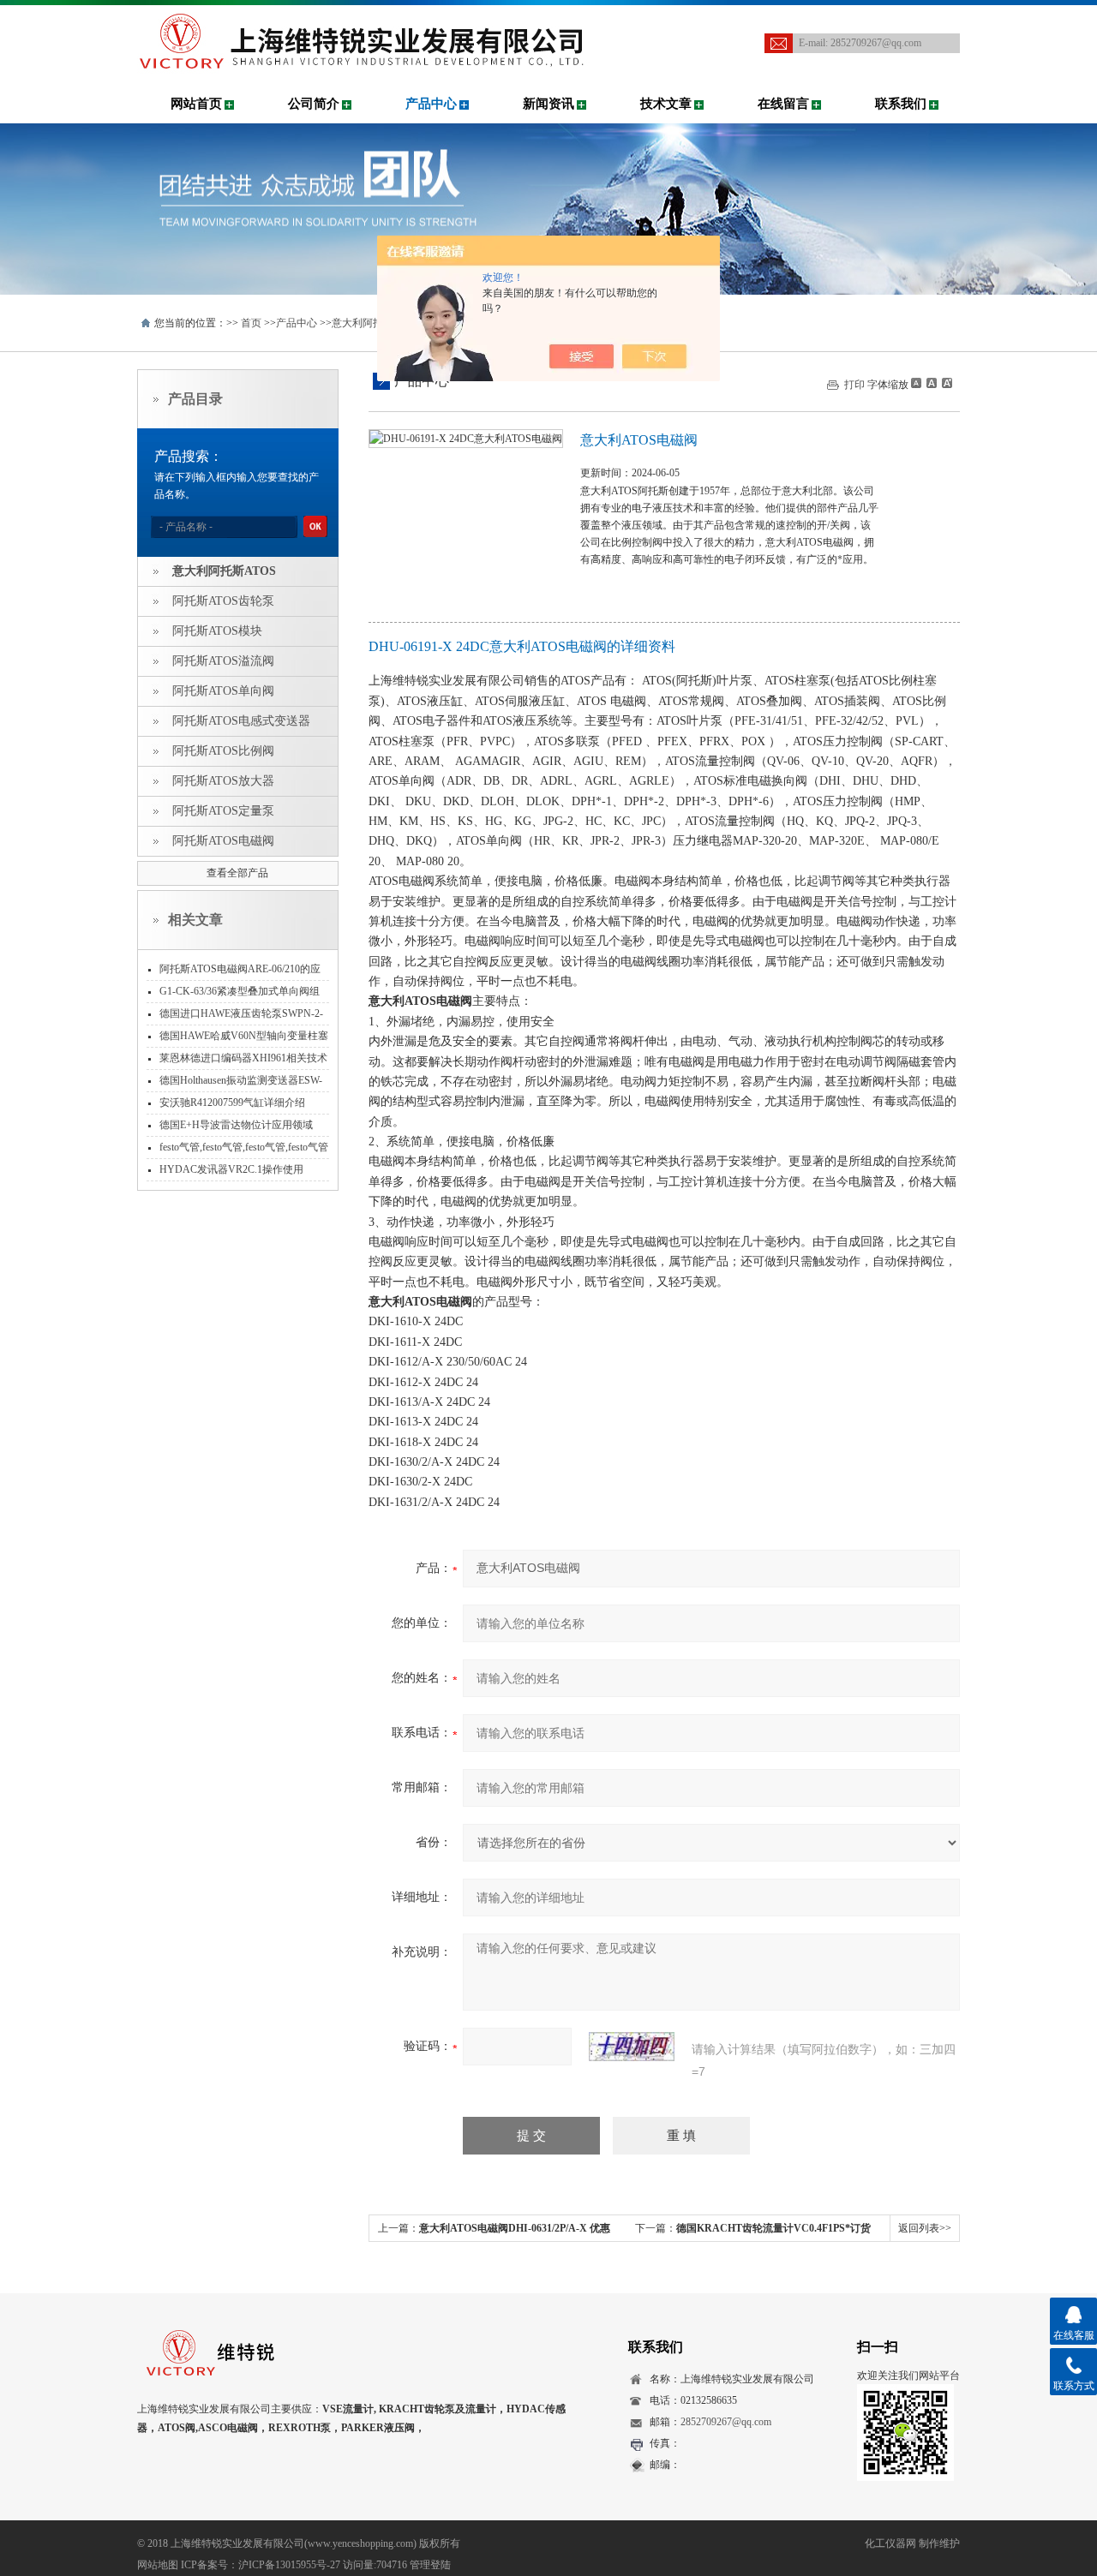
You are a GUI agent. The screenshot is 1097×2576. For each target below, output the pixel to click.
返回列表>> (925, 2228)
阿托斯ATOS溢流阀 (223, 661)
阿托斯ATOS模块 (217, 631)
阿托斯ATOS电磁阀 (223, 841)
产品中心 (431, 104)
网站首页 (196, 104)
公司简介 (314, 104)
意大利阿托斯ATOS (376, 323)
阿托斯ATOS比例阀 (223, 751)
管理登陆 (430, 2565)
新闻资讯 (548, 104)
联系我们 (901, 104)
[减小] (916, 383)
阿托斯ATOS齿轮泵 (223, 601)
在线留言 (783, 104)
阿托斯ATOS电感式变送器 (241, 721)
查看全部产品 (237, 873)
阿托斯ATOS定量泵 (223, 811)
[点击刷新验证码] (632, 2047)
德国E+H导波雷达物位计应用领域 (236, 1125)
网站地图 (158, 2565)
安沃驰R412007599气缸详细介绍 (232, 1103)
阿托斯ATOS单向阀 (223, 691)
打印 (854, 385)
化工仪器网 (890, 2543)
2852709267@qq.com (876, 43)
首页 (251, 323)
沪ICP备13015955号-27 (289, 2565)
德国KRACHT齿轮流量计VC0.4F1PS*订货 (773, 2228)
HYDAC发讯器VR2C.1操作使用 (231, 1169)
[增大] (945, 383)
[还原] (931, 383)
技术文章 (666, 104)
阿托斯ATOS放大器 (223, 781)
